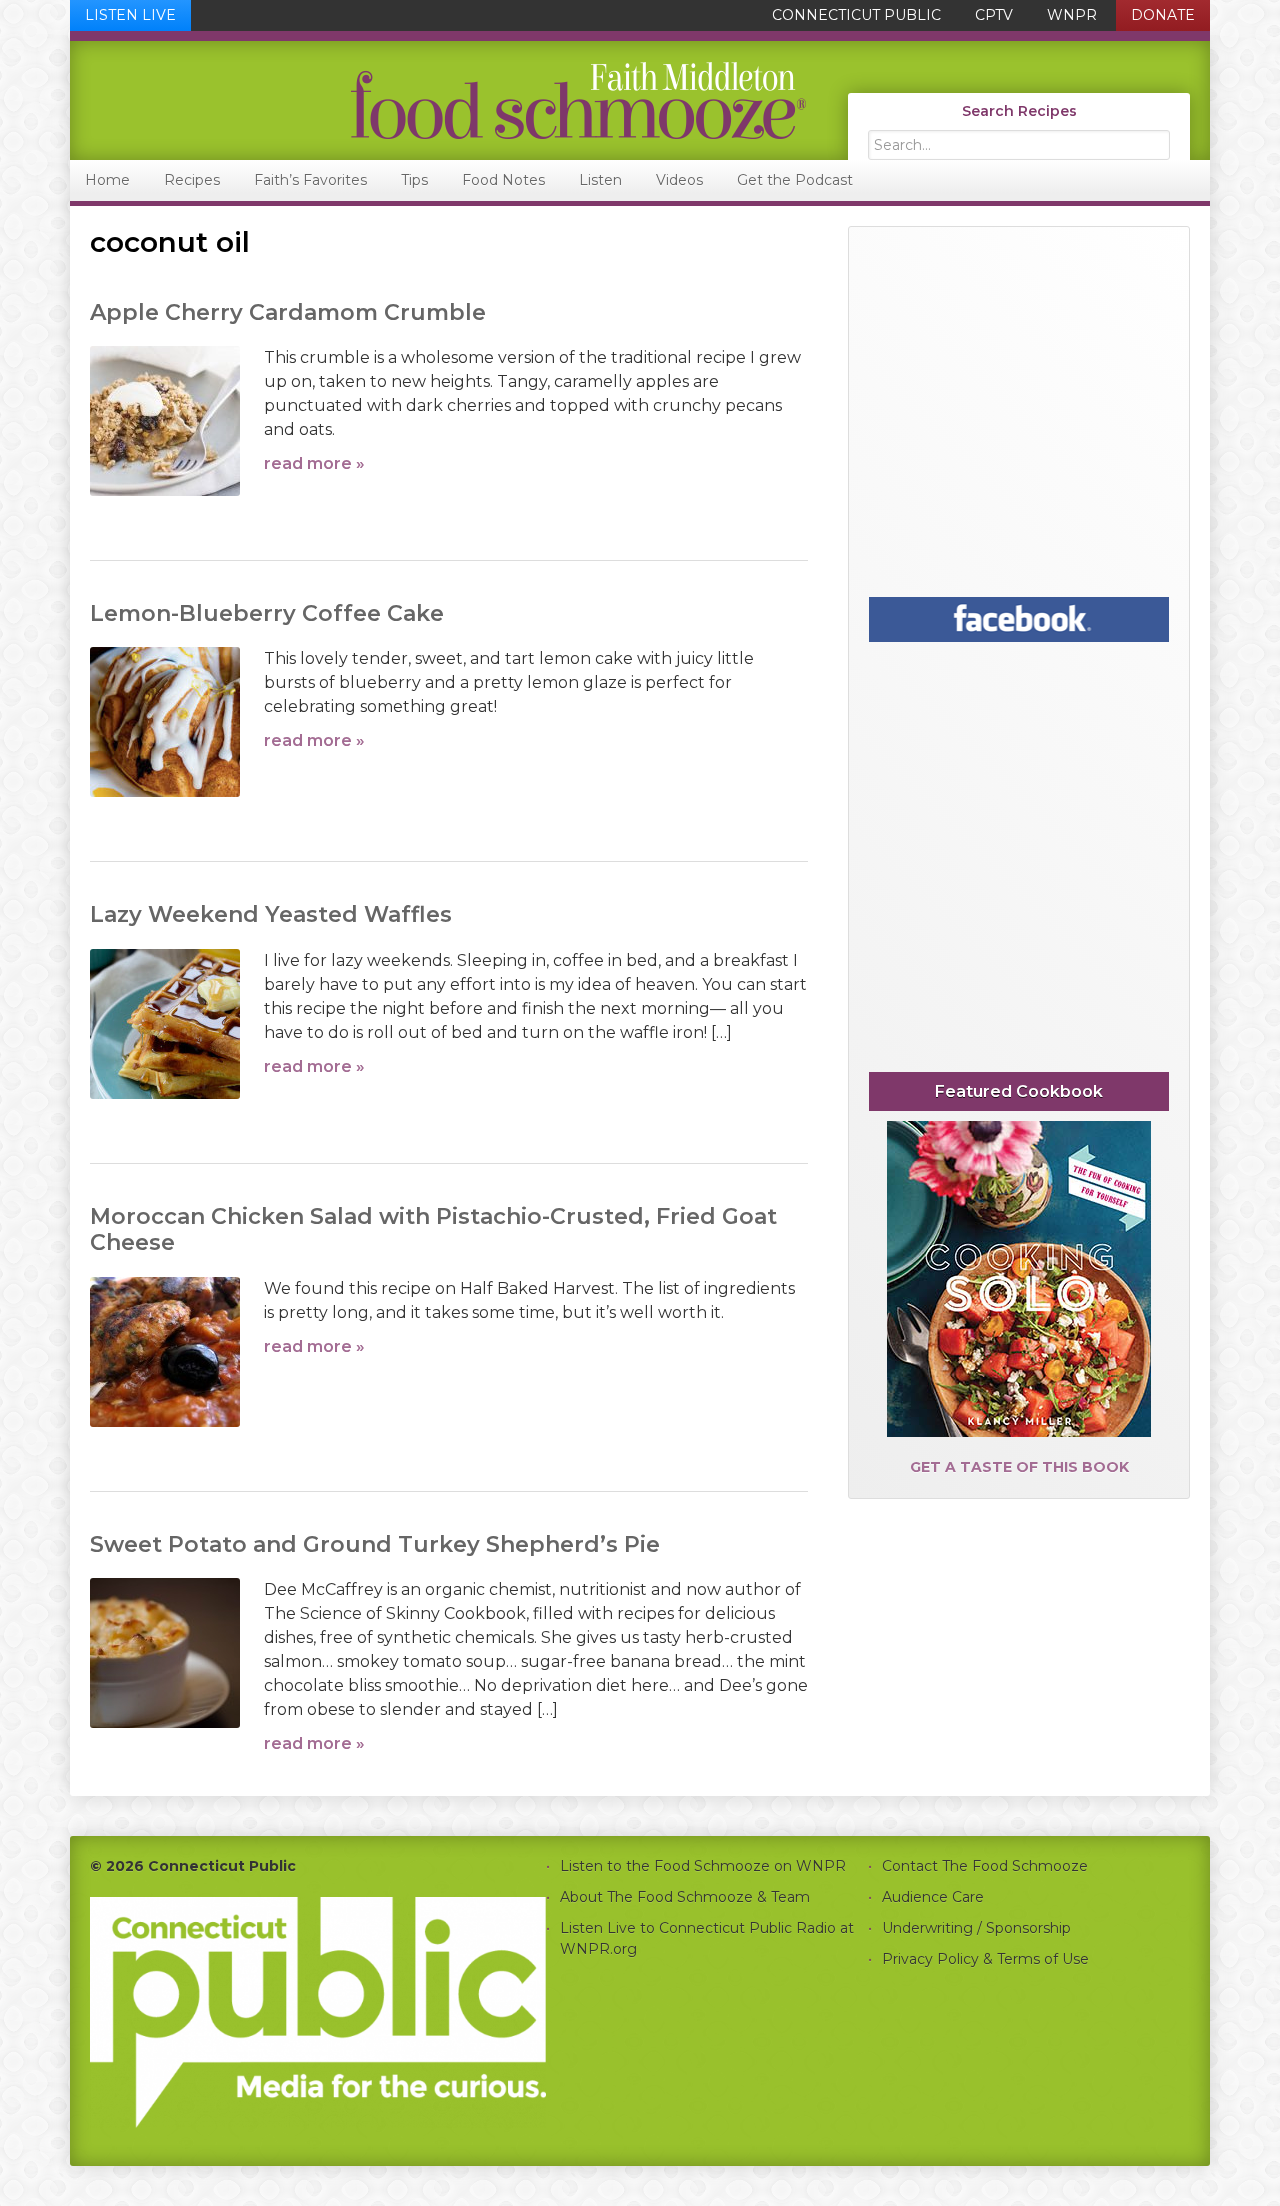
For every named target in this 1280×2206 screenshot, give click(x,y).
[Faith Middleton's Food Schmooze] (439, 100)
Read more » (314, 463)
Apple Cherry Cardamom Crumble (288, 312)
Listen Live (130, 15)
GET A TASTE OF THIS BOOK (1019, 1467)
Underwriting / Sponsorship (976, 1928)
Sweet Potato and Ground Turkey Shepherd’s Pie (375, 1544)
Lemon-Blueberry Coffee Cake (267, 613)
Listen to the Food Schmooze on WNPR (703, 1866)
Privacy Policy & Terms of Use (985, 1959)
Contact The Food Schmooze (985, 1866)
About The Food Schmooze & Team (685, 1897)
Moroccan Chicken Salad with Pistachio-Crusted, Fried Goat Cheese (433, 1229)
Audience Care (933, 1897)
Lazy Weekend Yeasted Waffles (271, 914)
